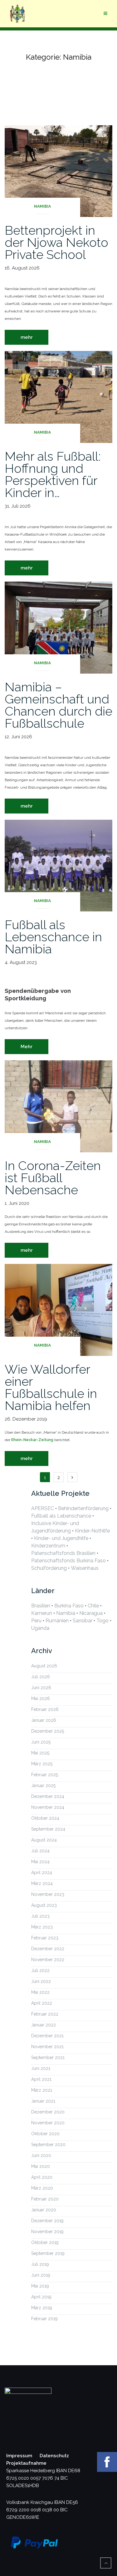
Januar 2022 (44, 2025)
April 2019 (41, 2297)
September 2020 (48, 2145)
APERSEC (43, 1508)
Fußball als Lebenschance (61, 1516)
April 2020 (42, 2177)
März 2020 (42, 2188)
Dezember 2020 (48, 2112)
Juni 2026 (41, 1688)
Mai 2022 (40, 1992)
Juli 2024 (40, 1851)
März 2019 (42, 2308)
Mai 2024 (40, 1862)
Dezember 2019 (47, 2221)
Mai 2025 (40, 1753)
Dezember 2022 (48, 1949)
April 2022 (42, 2003)
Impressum (19, 2456)
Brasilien (41, 1606)
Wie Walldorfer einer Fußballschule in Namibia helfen (51, 1387)
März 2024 (42, 1883)
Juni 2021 (41, 2068)
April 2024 (42, 1873)
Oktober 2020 (45, 2134)
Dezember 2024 (48, 1796)
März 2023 (42, 1927)
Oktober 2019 (45, 2242)
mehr (27, 337)
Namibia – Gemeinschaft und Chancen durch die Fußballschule (58, 705)
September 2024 (48, 1829)
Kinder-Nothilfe (92, 1531)
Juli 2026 (41, 1677)
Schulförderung (49, 1568)
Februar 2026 (45, 1709)
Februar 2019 (44, 2319)
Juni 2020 (41, 2155)
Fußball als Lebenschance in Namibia (53, 937)
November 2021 (47, 2047)
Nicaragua (91, 1613)
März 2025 (42, 1764)
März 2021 (42, 2090)
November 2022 (48, 1960)
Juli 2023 (40, 1916)
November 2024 (48, 1807)
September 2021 (48, 2058)
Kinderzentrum (48, 1546)
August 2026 (44, 1666)
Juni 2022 (41, 1981)
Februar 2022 (45, 2014)
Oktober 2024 (45, 1818)
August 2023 (44, 1905)
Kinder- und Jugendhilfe (61, 1538)
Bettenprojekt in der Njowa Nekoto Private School (56, 242)
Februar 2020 (45, 2199)
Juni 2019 (41, 2275)
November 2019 (47, 2232)
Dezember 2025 (48, 1731)
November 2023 (48, 1894)
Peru (36, 1621)
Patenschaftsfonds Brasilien (63, 1553)
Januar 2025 (43, 1786)
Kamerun (42, 1613)
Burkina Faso (69, 1606)
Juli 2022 (40, 1970)
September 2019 (48, 2253)
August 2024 (44, 1840)
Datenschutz (54, 2456)
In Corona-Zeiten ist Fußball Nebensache (53, 1178)
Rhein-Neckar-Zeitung (32, 1440)
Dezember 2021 (47, 2036)
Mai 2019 (40, 2286)
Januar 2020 (44, 2210)
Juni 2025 (41, 1742)
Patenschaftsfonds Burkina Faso (68, 1561)
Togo (102, 1621)
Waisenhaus (85, 1568)
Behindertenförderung (83, 1508)
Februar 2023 (45, 1938)
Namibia (42, 206)
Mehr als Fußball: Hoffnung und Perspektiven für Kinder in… (53, 474)
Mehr (27, 1047)
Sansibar (83, 1621)
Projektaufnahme (26, 2463)
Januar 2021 (43, 2101)
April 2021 (41, 2079)
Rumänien (57, 1621)
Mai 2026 (41, 1698)
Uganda (40, 1628)
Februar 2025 (45, 1775)
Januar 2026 (44, 1720)
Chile (93, 1606)
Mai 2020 (41, 2166)
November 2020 (48, 2123)
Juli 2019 (40, 2264)
